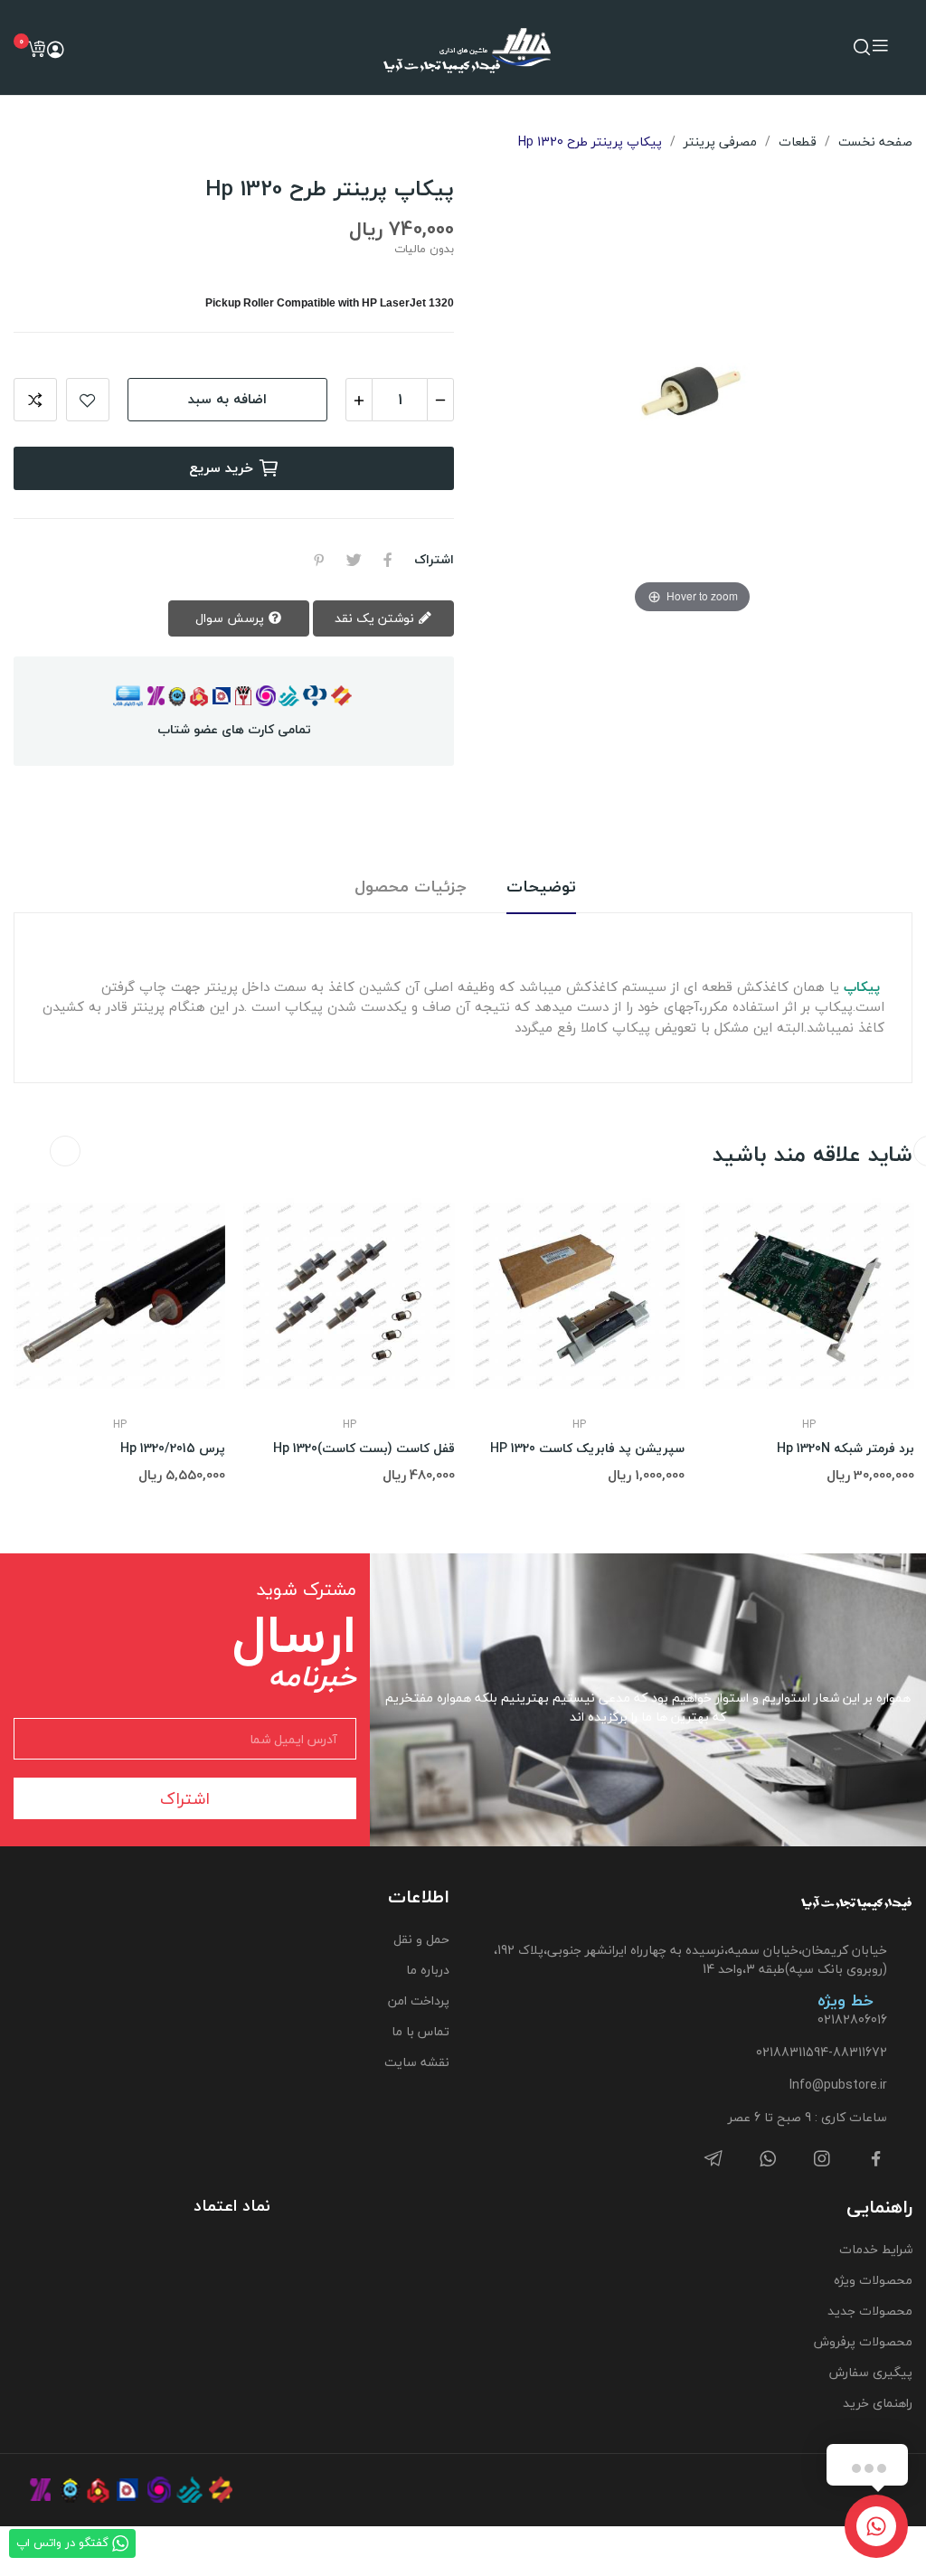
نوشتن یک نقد (376, 618)
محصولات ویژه (873, 2280)
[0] (36, 49)
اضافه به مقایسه (35, 400)
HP (120, 1425)
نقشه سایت (417, 2062)
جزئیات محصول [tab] (411, 887)
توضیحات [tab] (541, 887)
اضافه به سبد (227, 399)
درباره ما (428, 1970)
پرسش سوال (231, 618)
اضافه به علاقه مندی (88, 400)
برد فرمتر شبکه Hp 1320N (846, 1448)
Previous (65, 1151)
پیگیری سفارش (871, 2372)
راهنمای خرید (878, 2403)
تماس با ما (420, 2031)
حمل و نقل (421, 1939)
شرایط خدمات (876, 2249)
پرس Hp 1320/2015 (173, 1448)
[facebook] (876, 2160)
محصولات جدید (870, 2311)
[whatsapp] (768, 2160)
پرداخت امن (419, 2000)
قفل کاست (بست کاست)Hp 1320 (364, 1448)
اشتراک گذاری (388, 560)
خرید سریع (221, 467)
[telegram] (713, 2160)
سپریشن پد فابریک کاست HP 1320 (587, 1448)
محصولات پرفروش (863, 2341)
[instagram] (822, 2160)
